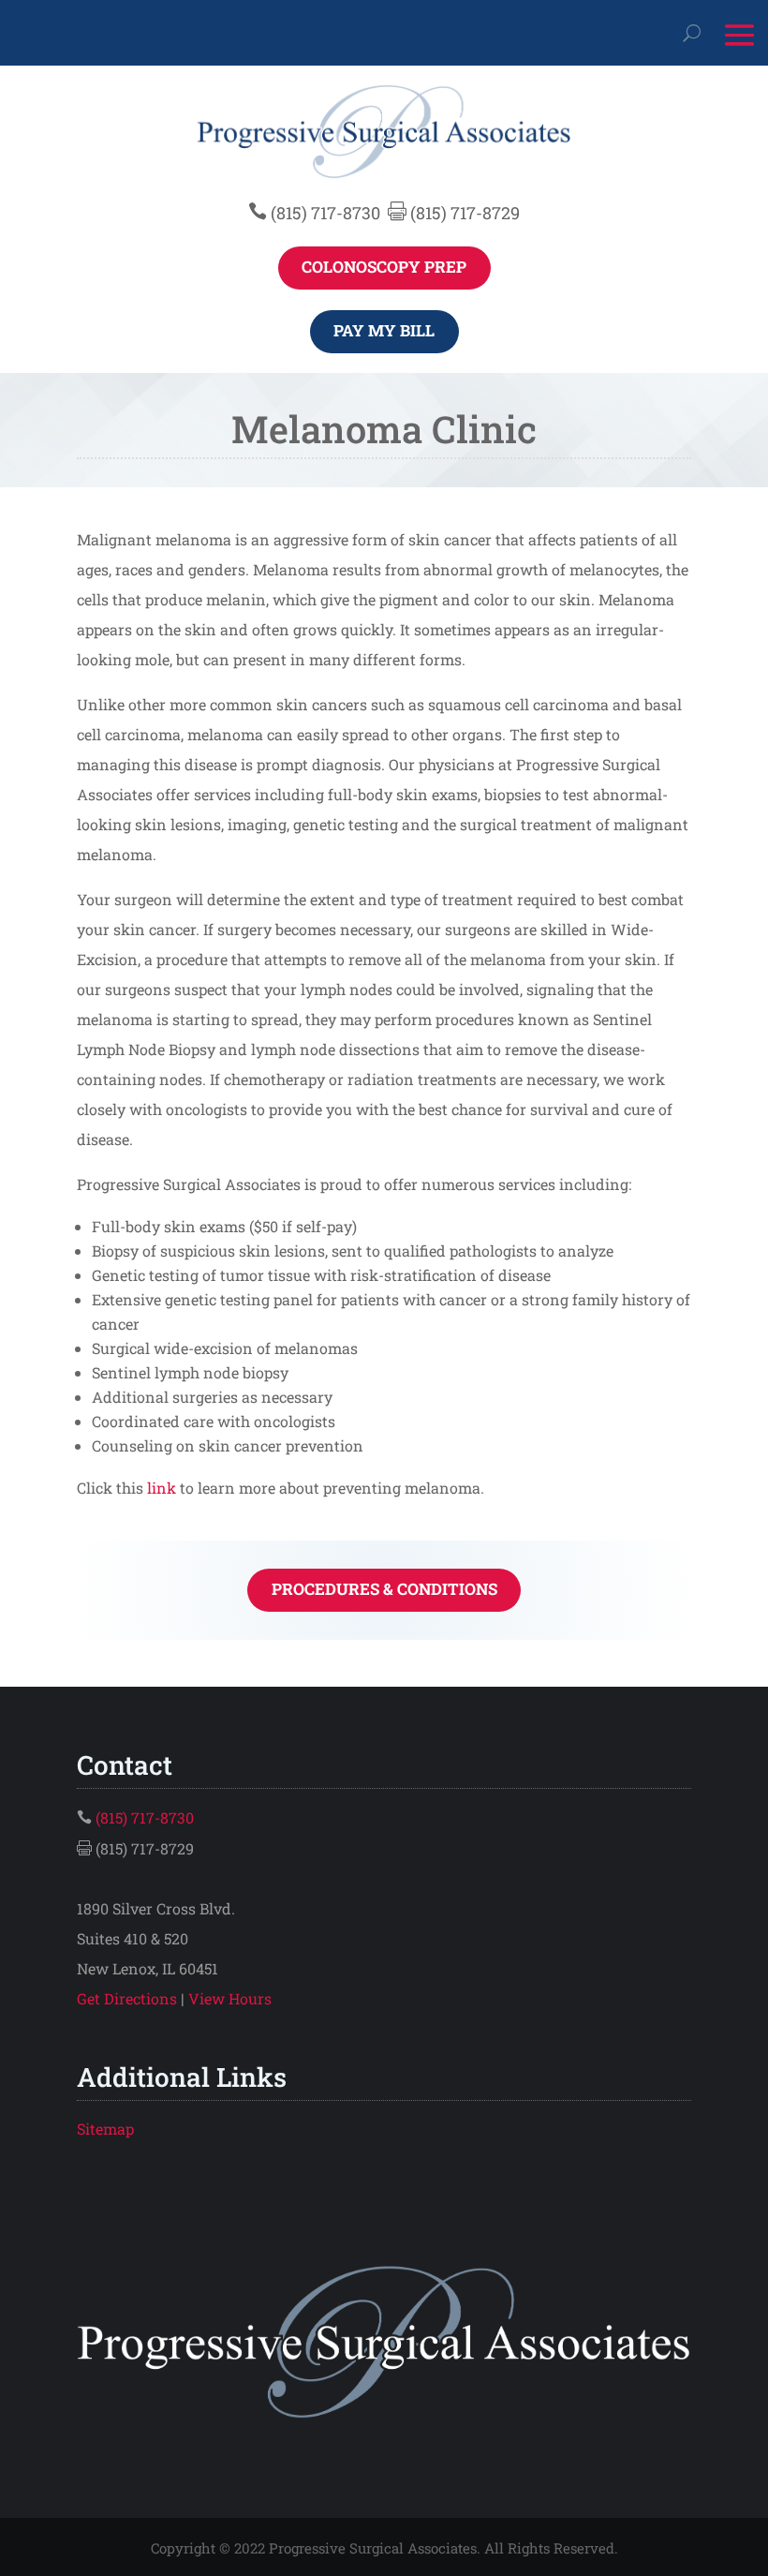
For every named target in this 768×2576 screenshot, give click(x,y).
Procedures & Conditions (384, 1589)
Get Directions (127, 1998)
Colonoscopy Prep (384, 267)
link (162, 1488)
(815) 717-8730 (325, 213)
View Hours (230, 1998)
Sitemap (105, 2129)
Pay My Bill (384, 330)
